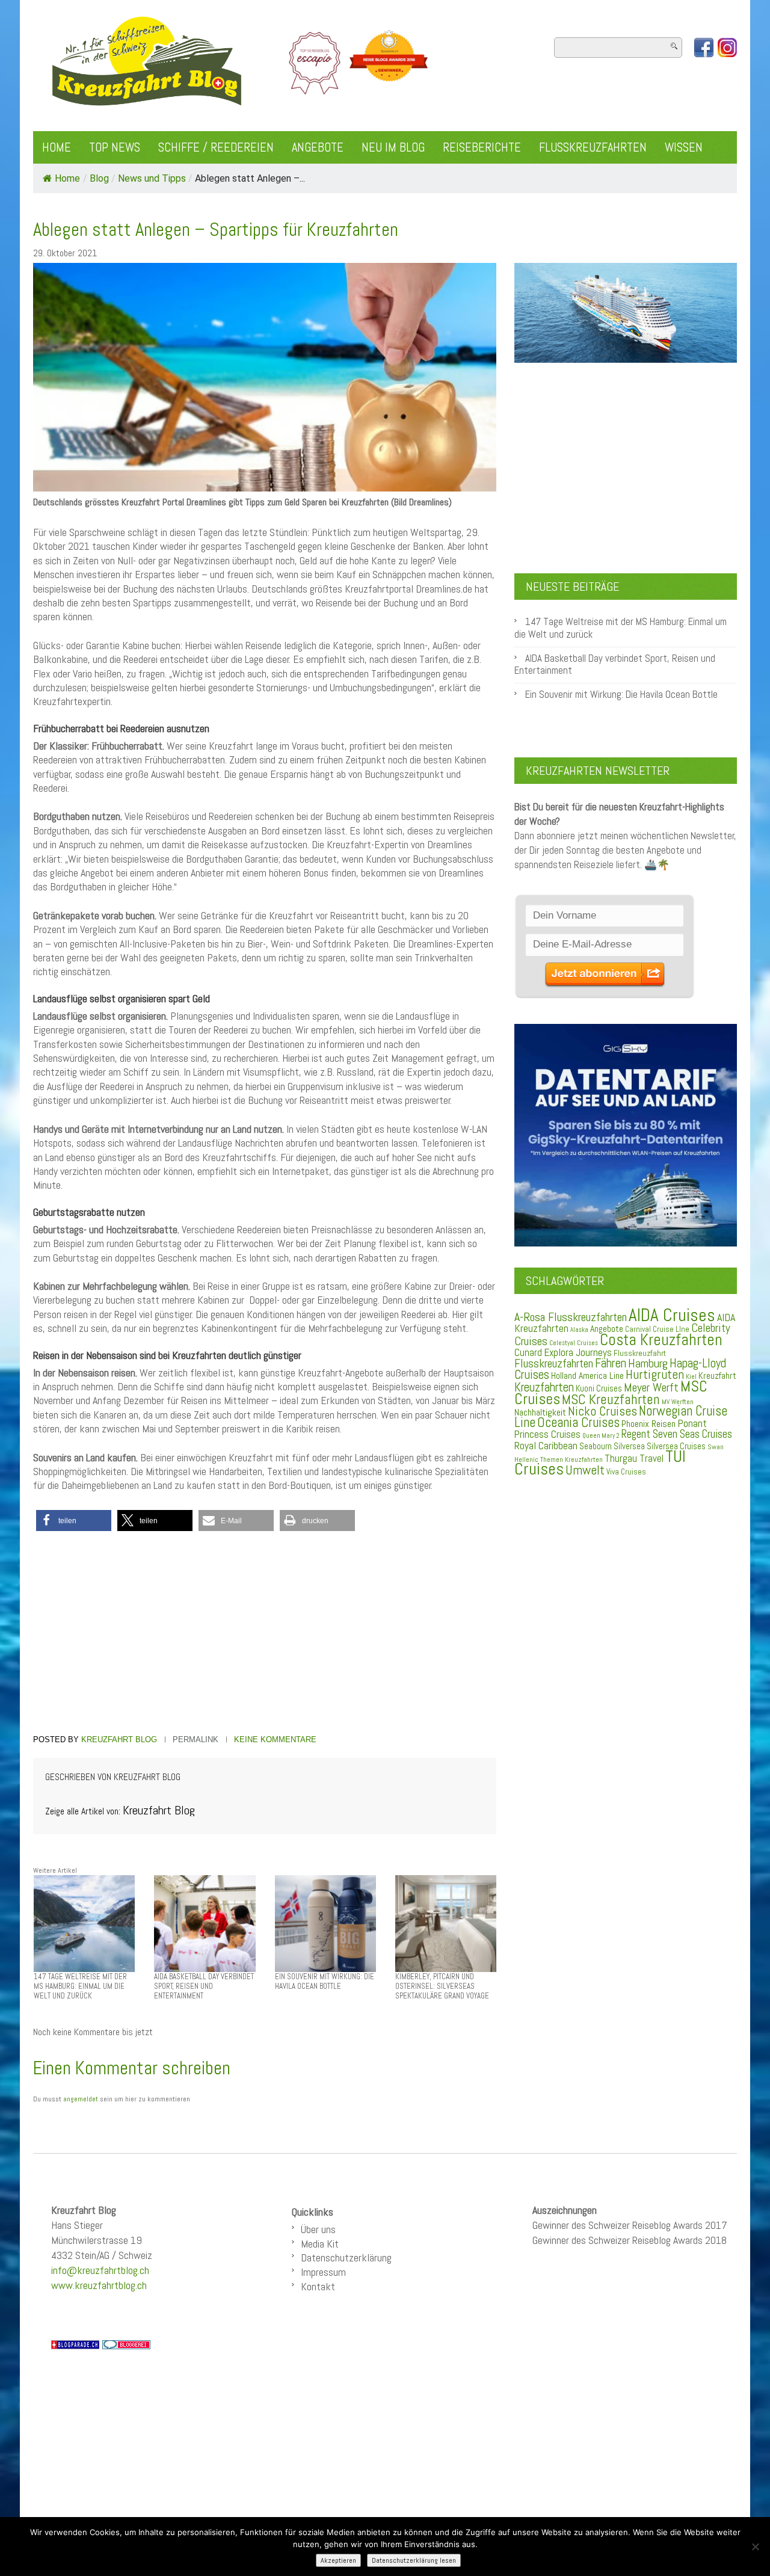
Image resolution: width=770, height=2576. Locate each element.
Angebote (318, 147)
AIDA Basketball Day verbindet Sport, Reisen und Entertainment (615, 664)
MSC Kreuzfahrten (611, 1399)
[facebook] (704, 48)
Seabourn (596, 1446)
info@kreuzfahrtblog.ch (100, 2270)
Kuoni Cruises (599, 1388)
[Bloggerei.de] (126, 2344)
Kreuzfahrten (544, 1387)
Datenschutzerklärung (346, 2257)
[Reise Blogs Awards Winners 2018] (389, 63)
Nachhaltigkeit (540, 1412)
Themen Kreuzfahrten (571, 1459)
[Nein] (755, 2547)
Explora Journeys (578, 1352)
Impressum (323, 2272)
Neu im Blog (393, 147)
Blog (99, 178)
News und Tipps (152, 178)
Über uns (318, 2229)
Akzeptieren (338, 2560)
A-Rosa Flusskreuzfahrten (571, 1317)
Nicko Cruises (602, 1411)
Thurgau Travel (634, 1458)
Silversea (629, 1446)
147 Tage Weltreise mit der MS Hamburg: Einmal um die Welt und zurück (621, 628)
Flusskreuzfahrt (640, 1353)
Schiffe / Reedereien (216, 147)
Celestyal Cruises (574, 1343)
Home (57, 147)
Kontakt (318, 2286)
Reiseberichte (482, 147)
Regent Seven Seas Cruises (677, 1434)
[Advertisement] (265, 1635)
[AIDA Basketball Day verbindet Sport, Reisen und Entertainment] (205, 1923)
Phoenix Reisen (648, 1424)
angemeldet (81, 2099)
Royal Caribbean (546, 1446)
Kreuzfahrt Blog (119, 1739)
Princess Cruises (547, 1434)
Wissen (684, 147)
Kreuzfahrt (717, 1376)
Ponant (692, 1423)
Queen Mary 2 (601, 1436)
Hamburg (648, 1363)
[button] (74, 1521)
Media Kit (320, 2244)
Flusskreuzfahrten (593, 147)
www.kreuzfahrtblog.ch (99, 2285)
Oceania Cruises (578, 1422)
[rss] (727, 48)
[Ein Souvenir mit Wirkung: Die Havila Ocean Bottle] (325, 1923)
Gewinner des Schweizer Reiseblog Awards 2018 (630, 2240)
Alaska (579, 1330)
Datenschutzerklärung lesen (414, 2560)
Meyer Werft (651, 1387)
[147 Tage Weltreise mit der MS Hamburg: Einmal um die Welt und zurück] (84, 1923)
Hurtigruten (655, 1374)
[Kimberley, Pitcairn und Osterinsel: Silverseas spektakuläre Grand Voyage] (446, 1923)
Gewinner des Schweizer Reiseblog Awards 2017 (630, 2225)
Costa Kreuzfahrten (661, 1340)
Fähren (611, 1363)
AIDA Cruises (672, 1315)
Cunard (528, 1353)
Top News (115, 147)
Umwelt (585, 1470)
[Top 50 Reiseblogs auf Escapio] (316, 63)
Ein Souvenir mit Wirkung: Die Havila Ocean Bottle (621, 695)
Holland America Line (587, 1376)
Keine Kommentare (275, 1739)
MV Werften (678, 1402)
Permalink (196, 1739)
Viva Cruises (626, 1472)
